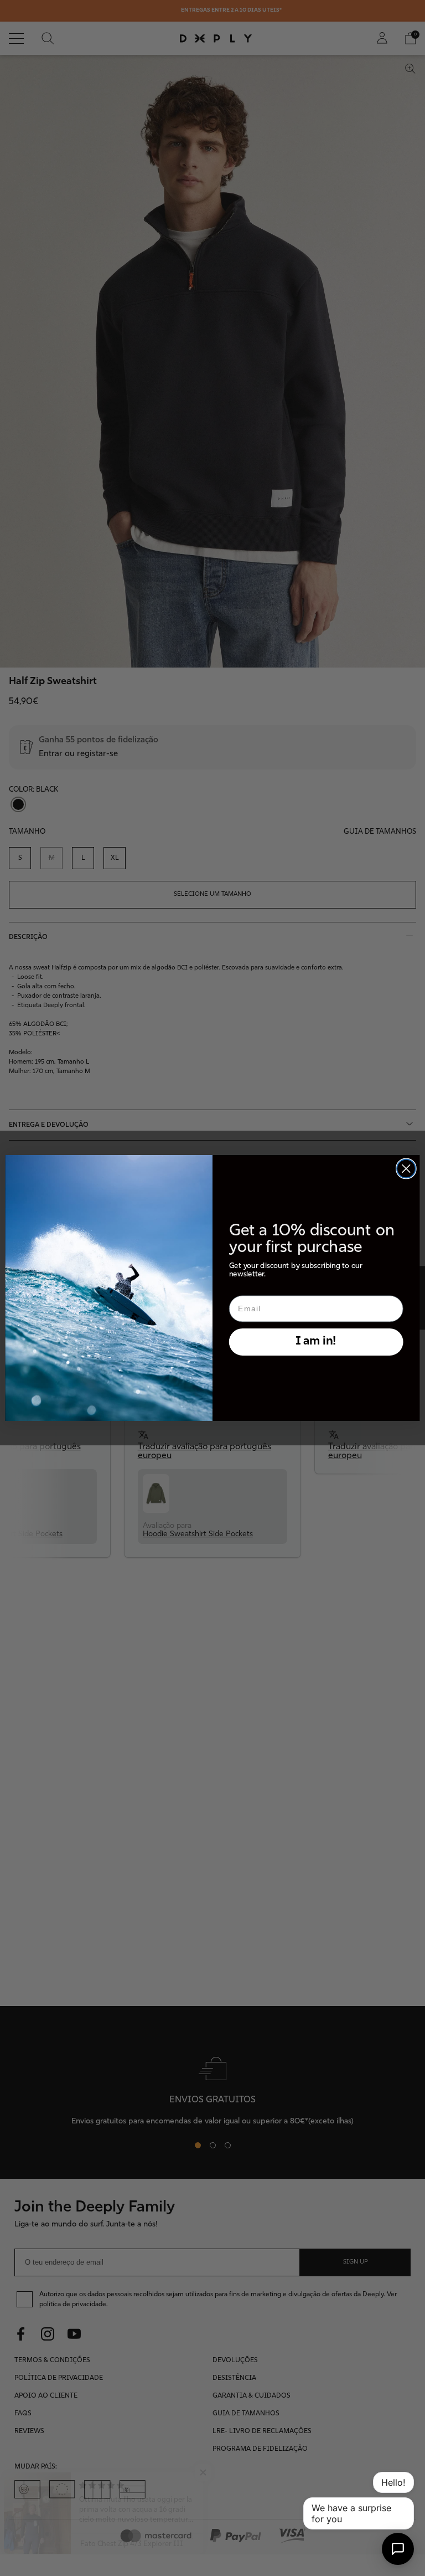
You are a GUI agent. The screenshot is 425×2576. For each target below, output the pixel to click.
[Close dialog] (406, 1169)
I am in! (316, 1341)
